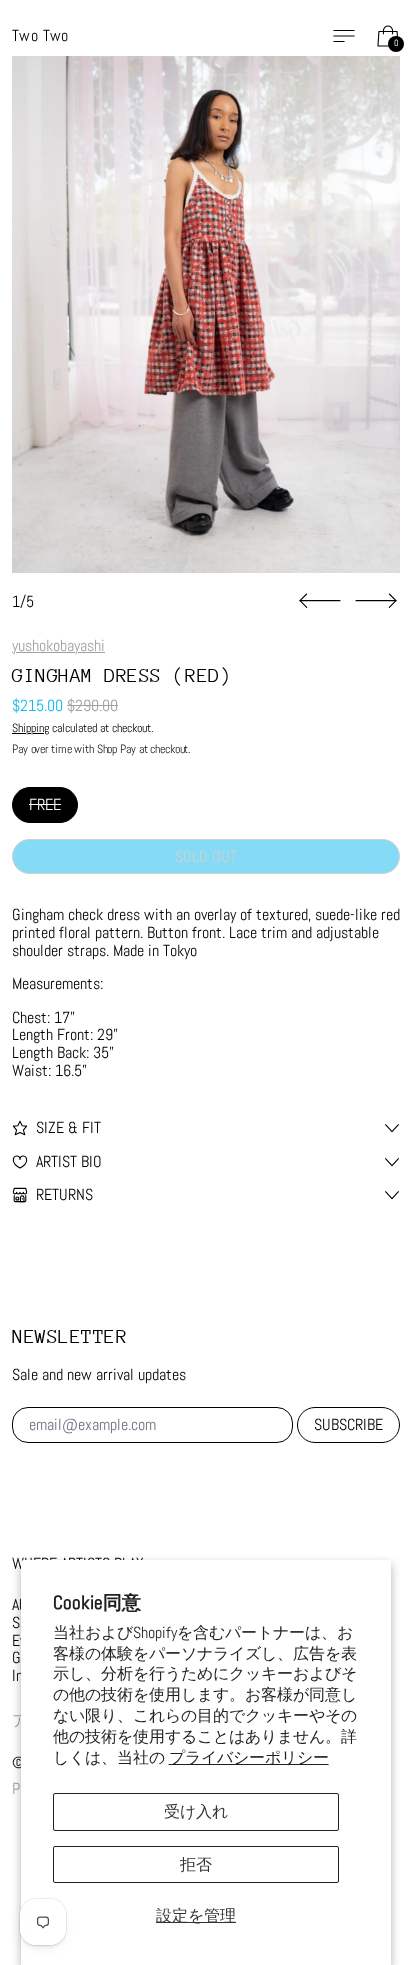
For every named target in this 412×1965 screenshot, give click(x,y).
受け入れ (196, 1811)
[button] (206, 314)
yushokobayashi (58, 645)
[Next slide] (376, 601)
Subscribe (348, 1424)
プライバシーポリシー (249, 1757)
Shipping (30, 728)
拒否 (196, 1864)
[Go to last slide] (320, 601)
